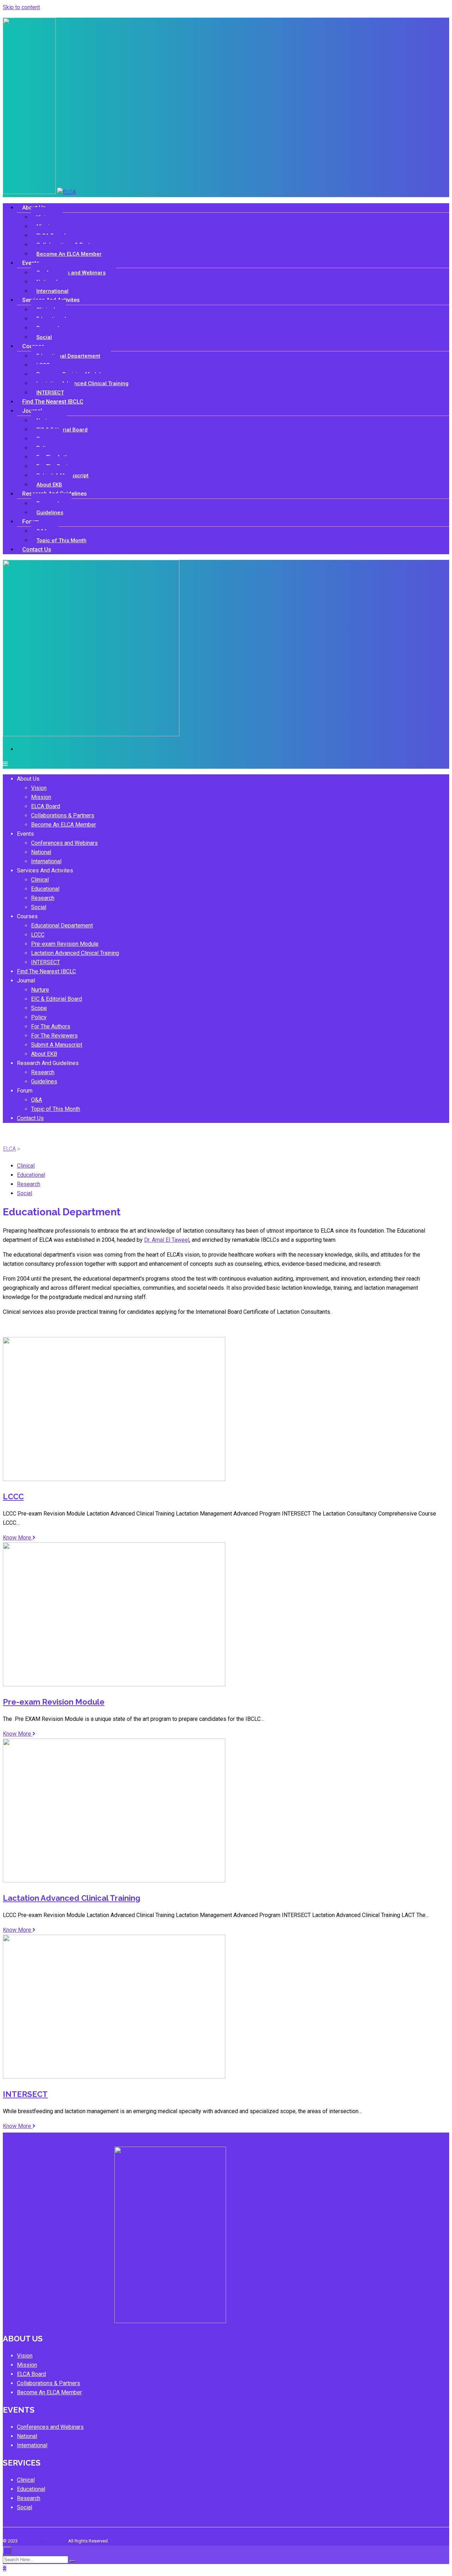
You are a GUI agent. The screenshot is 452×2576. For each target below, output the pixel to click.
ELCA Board (46, 806)
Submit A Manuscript (57, 1045)
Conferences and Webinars (71, 273)
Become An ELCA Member (69, 254)
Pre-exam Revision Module (65, 944)
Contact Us (37, 549)
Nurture (40, 990)
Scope (39, 1008)
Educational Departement (68, 356)
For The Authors (51, 1026)
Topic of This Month (61, 540)
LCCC (38, 935)
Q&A (37, 1100)
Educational (45, 889)
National (41, 852)
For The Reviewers (54, 1036)
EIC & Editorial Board (62, 430)
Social (39, 907)
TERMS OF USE (18, 2532)
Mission (41, 797)
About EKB (44, 1054)
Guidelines (50, 513)
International (46, 861)
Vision (39, 788)
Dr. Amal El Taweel (167, 1240)
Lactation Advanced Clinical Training (82, 383)
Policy (39, 1017)
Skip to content (21, 7)
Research (43, 898)
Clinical (40, 880)
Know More (18, 1538)
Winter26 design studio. (43, 2541)
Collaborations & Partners (63, 815)
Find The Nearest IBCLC (53, 402)
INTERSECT (46, 962)
